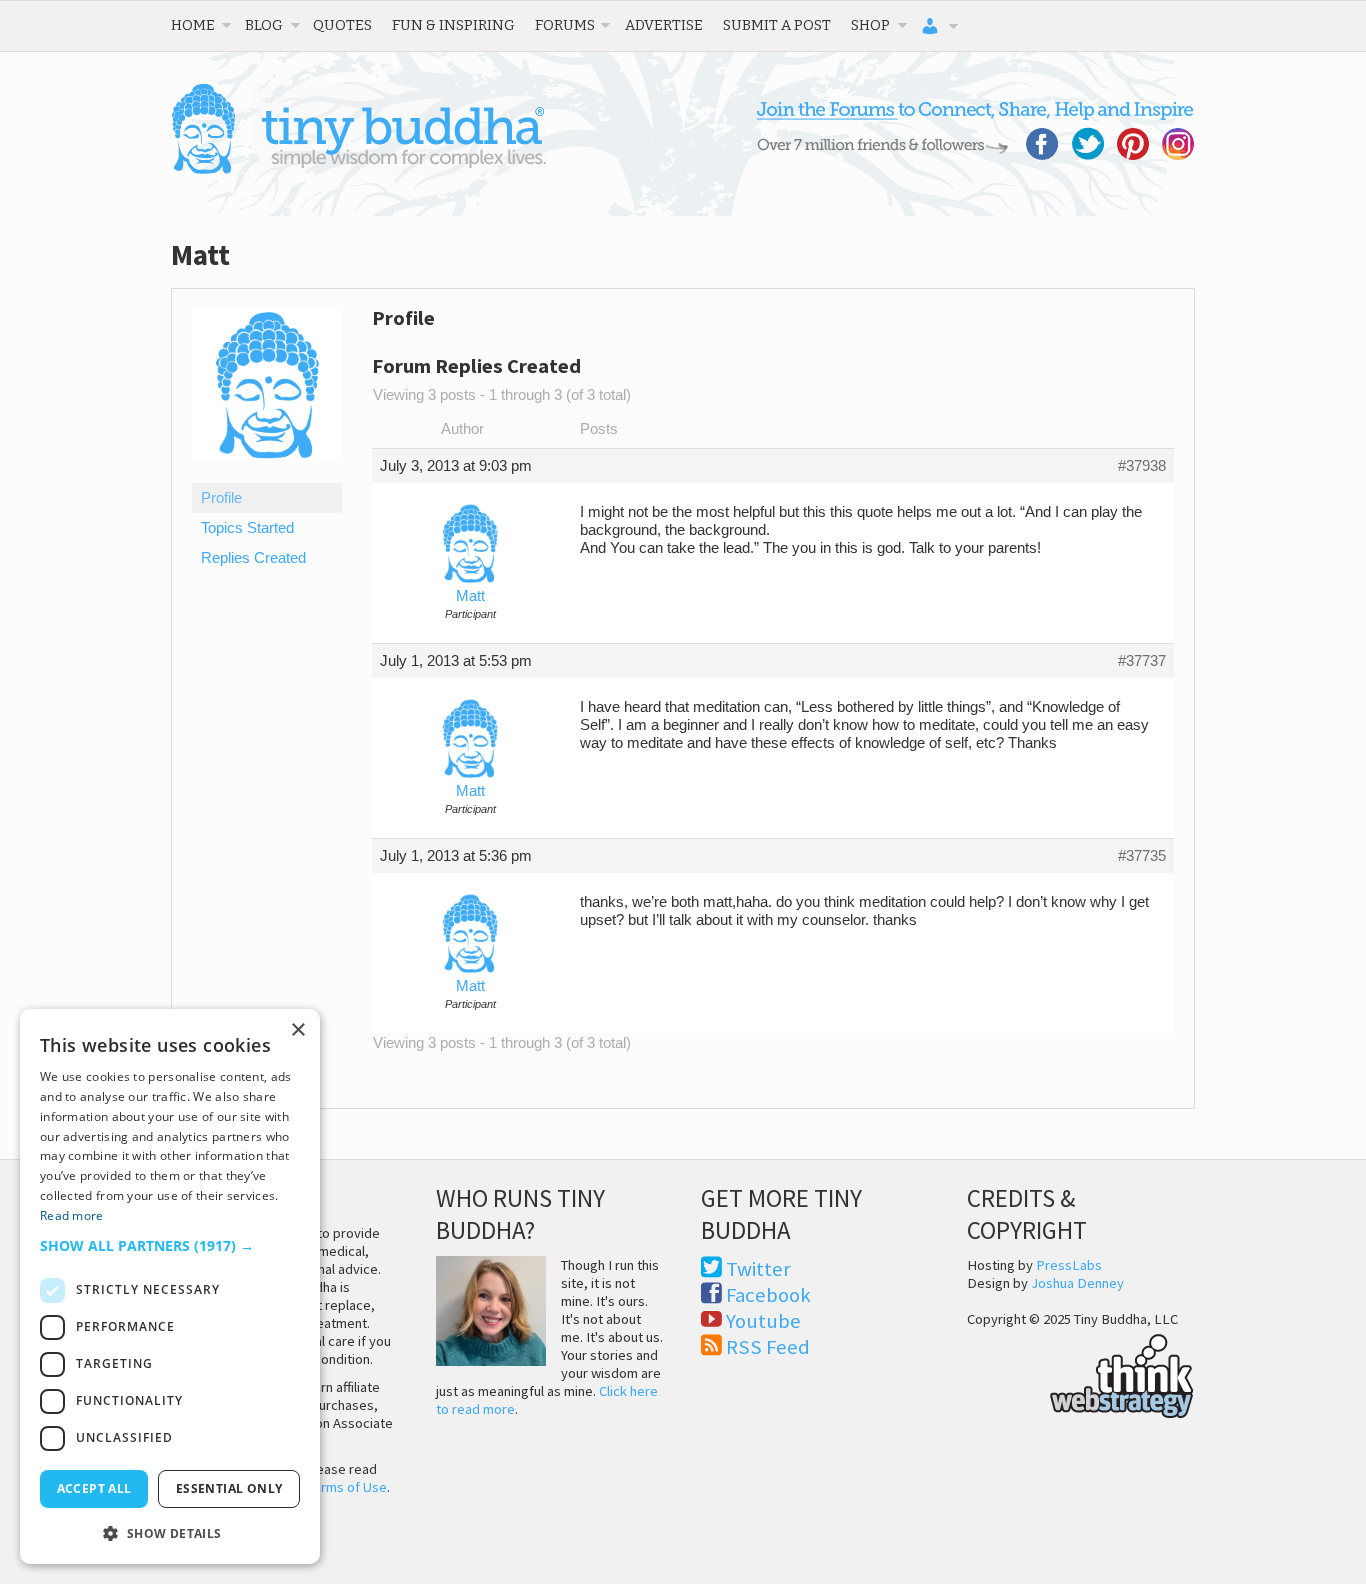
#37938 (1142, 466)
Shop (870, 25)
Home (193, 25)
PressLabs (1069, 1265)
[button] (170, 1245)
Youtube (763, 1321)
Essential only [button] (229, 1488)
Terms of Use (347, 1487)
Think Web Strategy (1080, 1373)
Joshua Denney (1077, 1283)
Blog (264, 25)
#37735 (1142, 856)
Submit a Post (777, 25)
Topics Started (247, 528)
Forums (565, 25)
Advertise (664, 25)
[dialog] (170, 1286)
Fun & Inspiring (453, 25)
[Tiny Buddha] (358, 170)
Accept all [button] (94, 1488)
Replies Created (253, 558)
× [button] (297, 1030)
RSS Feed (768, 1347)
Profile (221, 498)
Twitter (758, 1269)
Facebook (768, 1295)
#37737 (1142, 661)
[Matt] (267, 474)
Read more (72, 1215)
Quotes (342, 25)
